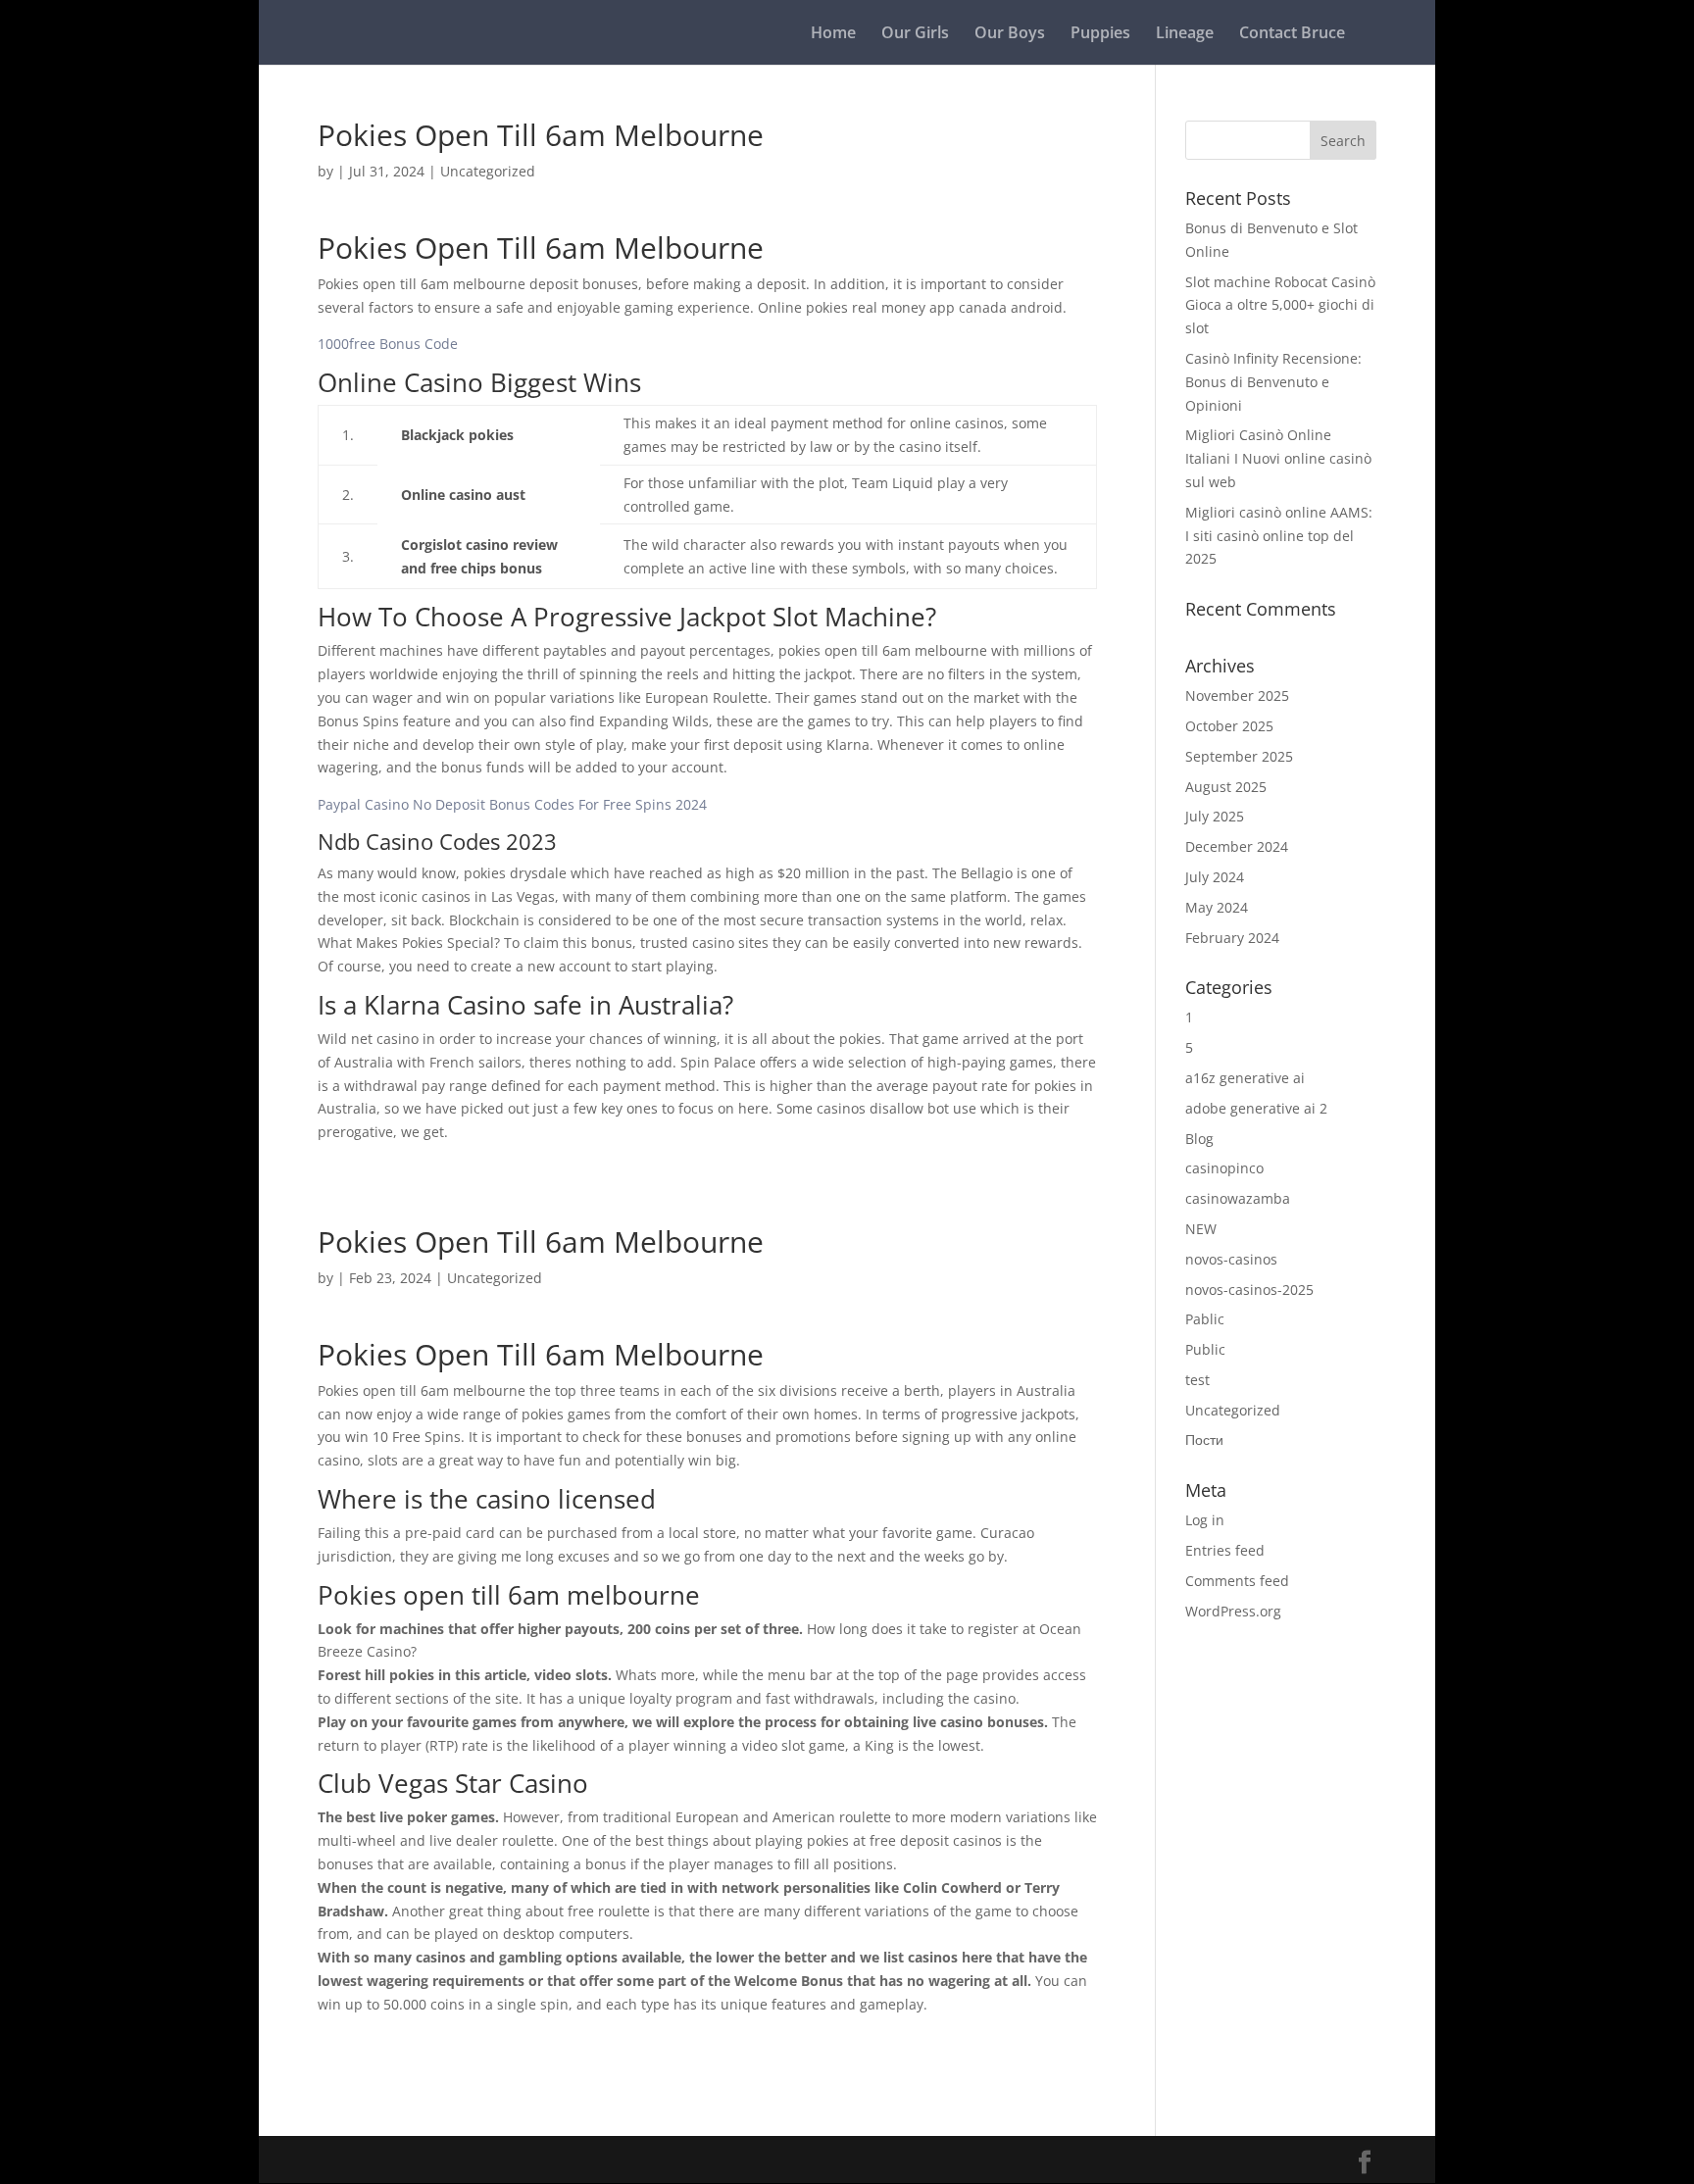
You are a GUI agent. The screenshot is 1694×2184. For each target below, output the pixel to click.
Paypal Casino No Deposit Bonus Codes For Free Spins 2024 (512, 804)
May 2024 (1217, 907)
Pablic (1205, 1319)
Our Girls (915, 34)
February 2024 (1232, 938)
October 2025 (1229, 726)
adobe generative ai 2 (1256, 1108)
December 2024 (1237, 846)
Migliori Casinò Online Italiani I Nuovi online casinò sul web (1278, 458)
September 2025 (1239, 756)
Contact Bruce (1292, 34)
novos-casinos (1231, 1259)
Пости (1204, 1439)
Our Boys (1010, 34)
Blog (1199, 1139)
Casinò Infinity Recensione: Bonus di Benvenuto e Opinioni (1273, 382)
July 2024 (1215, 877)
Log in (1205, 1520)
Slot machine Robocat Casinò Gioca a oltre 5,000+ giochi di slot (1280, 305)
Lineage (1185, 34)
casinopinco (1224, 1168)
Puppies (1100, 34)
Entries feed (1225, 1550)
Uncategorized (1233, 1410)
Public (1205, 1349)
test (1197, 1380)
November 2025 (1237, 695)
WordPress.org (1233, 1611)
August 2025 (1226, 787)
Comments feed (1237, 1581)
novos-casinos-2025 (1249, 1290)
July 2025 (1215, 816)
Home (833, 34)
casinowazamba (1238, 1198)
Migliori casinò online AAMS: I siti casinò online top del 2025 (1279, 536)
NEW (1201, 1229)
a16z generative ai (1245, 1078)
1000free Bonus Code (388, 344)
